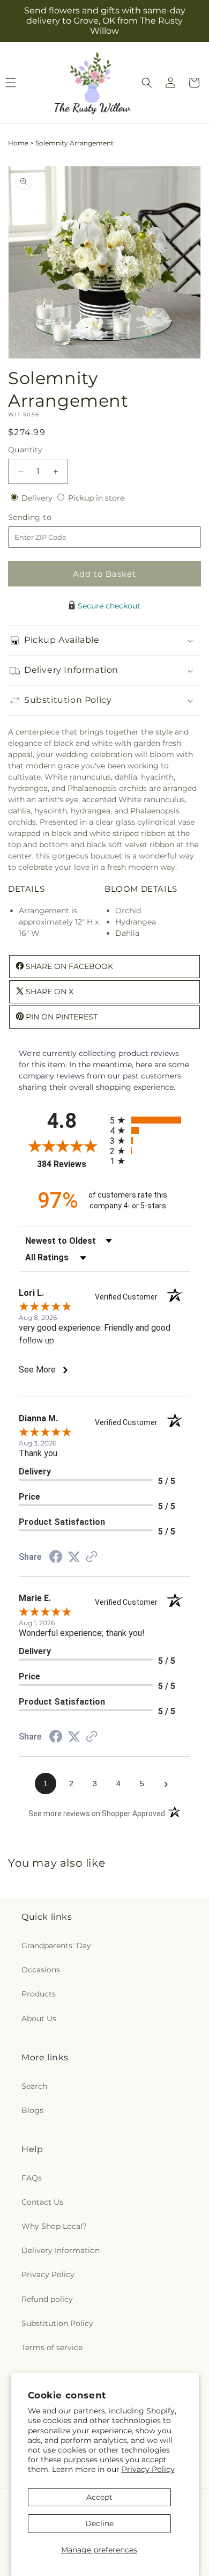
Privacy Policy (148, 2469)
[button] (147, 83)
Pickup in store (96, 498)
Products (39, 1994)
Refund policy (47, 2299)
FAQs (32, 2178)
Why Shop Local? (54, 2226)
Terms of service (52, 2347)
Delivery (38, 498)
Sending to (46, 518)
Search (34, 2086)
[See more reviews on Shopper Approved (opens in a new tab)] (92, 1558)
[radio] (150, 1120)
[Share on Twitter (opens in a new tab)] (74, 1557)
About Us (39, 2019)
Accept (99, 2497)
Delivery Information (61, 2250)
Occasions (41, 1970)
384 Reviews (71, 1164)
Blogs (32, 2110)
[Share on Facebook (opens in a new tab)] (56, 1558)
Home (18, 143)
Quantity (25, 450)
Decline (99, 2523)
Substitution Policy (57, 2323)
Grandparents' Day (56, 1946)
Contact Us (42, 2202)
